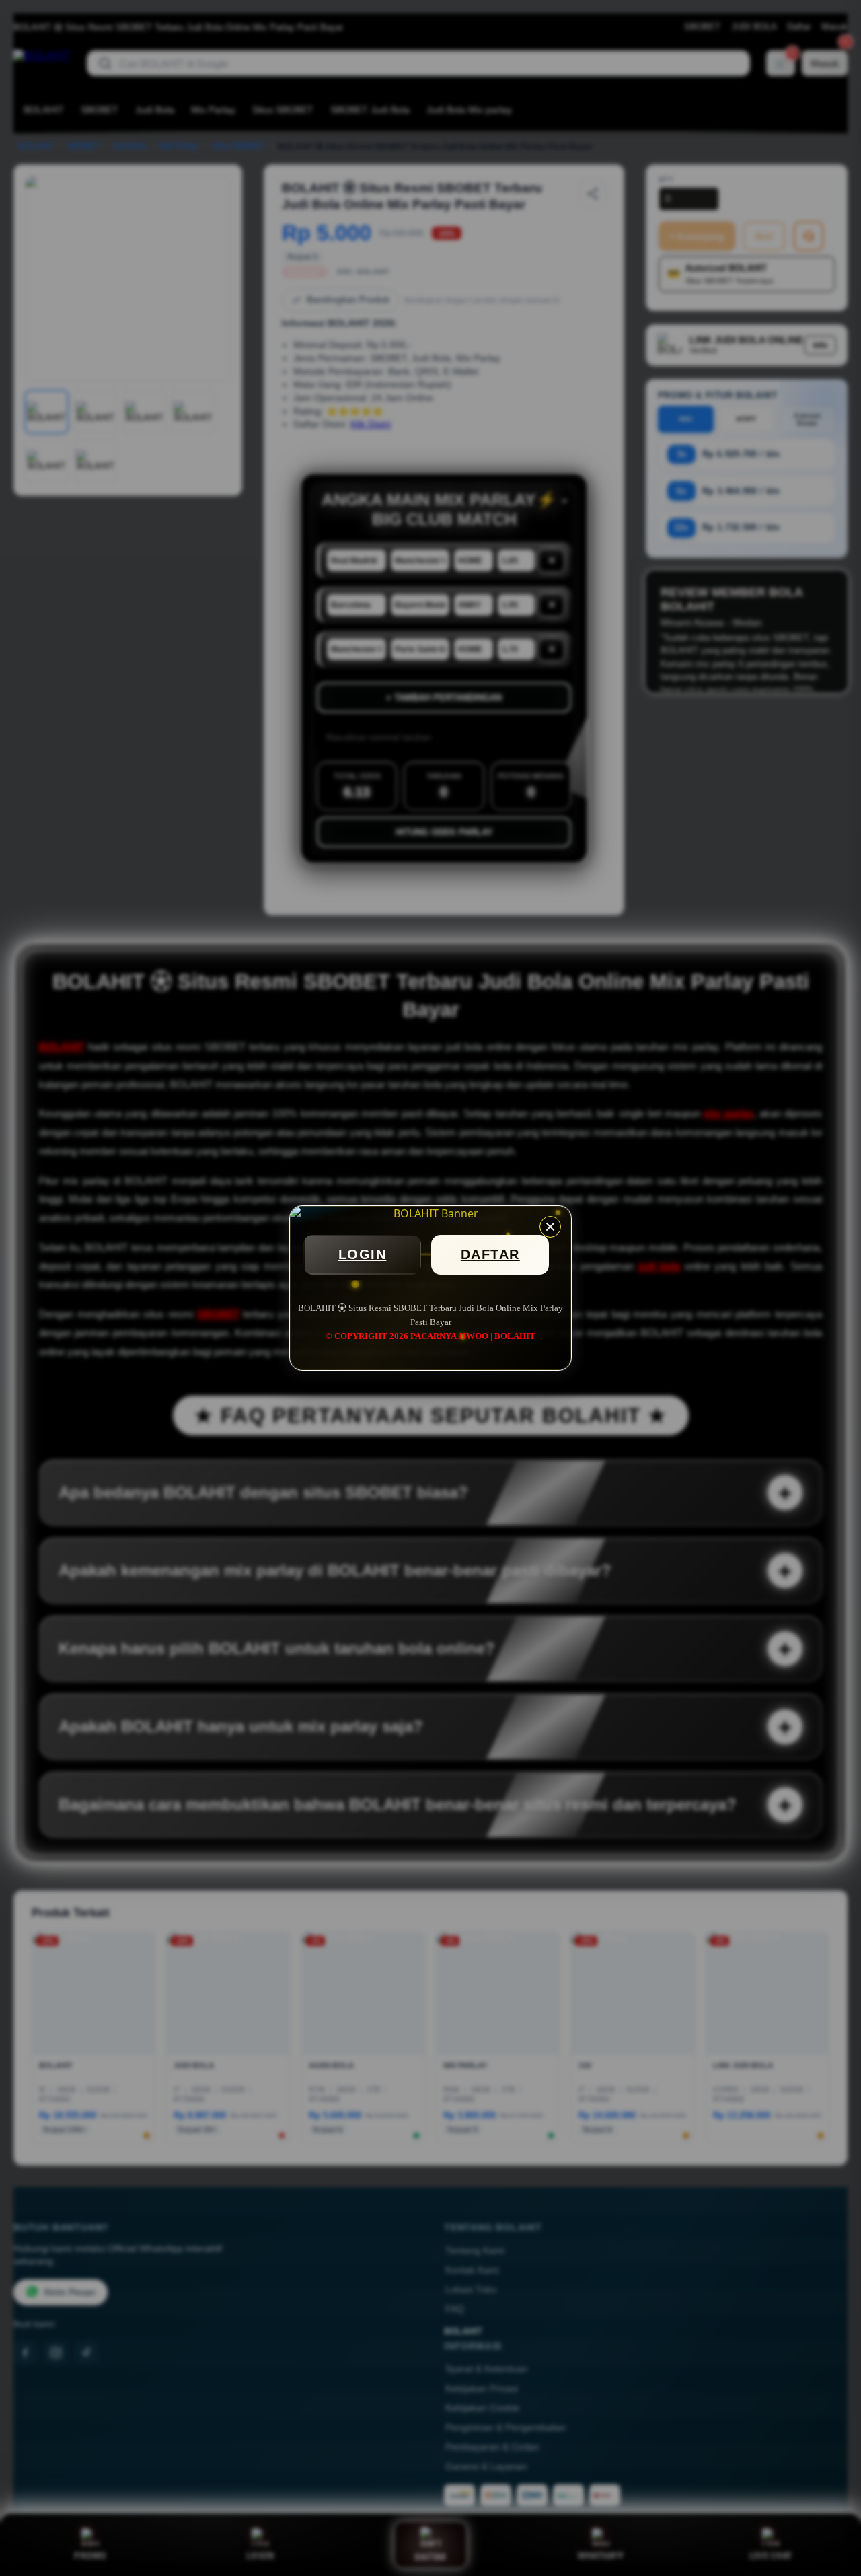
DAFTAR (490, 1254)
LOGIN (363, 1254)
